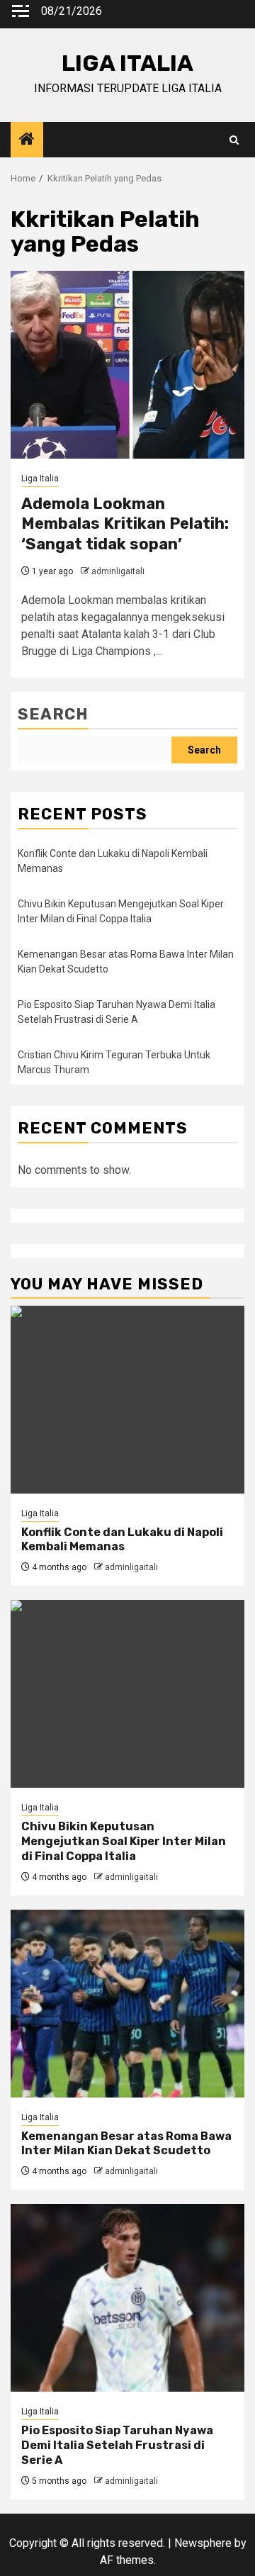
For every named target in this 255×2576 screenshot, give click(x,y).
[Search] (234, 140)
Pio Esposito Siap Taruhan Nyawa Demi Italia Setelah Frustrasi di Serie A (117, 2445)
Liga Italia (40, 478)
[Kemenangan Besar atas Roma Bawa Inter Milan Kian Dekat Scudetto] (127, 2004)
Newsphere (203, 2543)
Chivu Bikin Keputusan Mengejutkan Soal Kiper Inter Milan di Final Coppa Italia (124, 1841)
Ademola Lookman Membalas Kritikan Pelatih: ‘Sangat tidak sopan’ (125, 524)
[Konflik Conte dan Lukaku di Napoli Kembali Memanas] (127, 1400)
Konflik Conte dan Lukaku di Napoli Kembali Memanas (122, 1540)
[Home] (27, 140)
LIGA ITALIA (127, 63)
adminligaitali (118, 571)
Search (53, 714)
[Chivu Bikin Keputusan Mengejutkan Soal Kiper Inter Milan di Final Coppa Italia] (127, 1694)
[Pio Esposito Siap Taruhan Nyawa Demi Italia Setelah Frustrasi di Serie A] (127, 2298)
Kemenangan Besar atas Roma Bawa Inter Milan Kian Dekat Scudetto (126, 2144)
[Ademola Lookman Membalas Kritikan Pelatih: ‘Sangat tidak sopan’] (127, 365)
